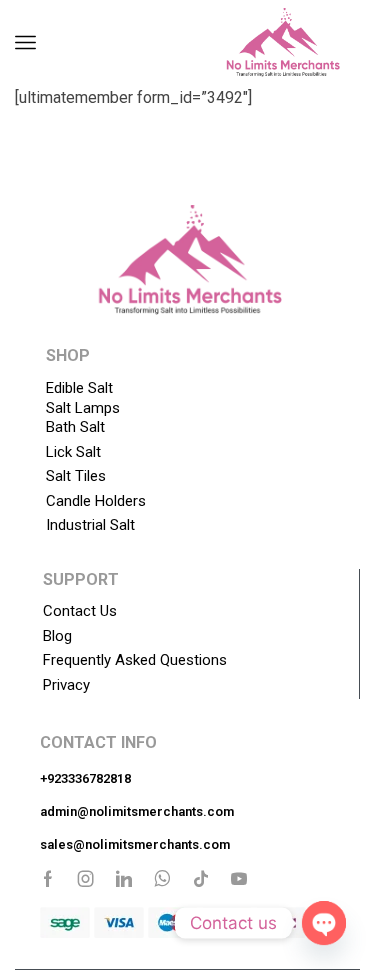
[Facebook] (48, 879)
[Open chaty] (324, 923)
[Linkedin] (124, 879)
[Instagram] (86, 879)
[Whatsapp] (162, 879)
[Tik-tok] (201, 879)
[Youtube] (239, 879)
